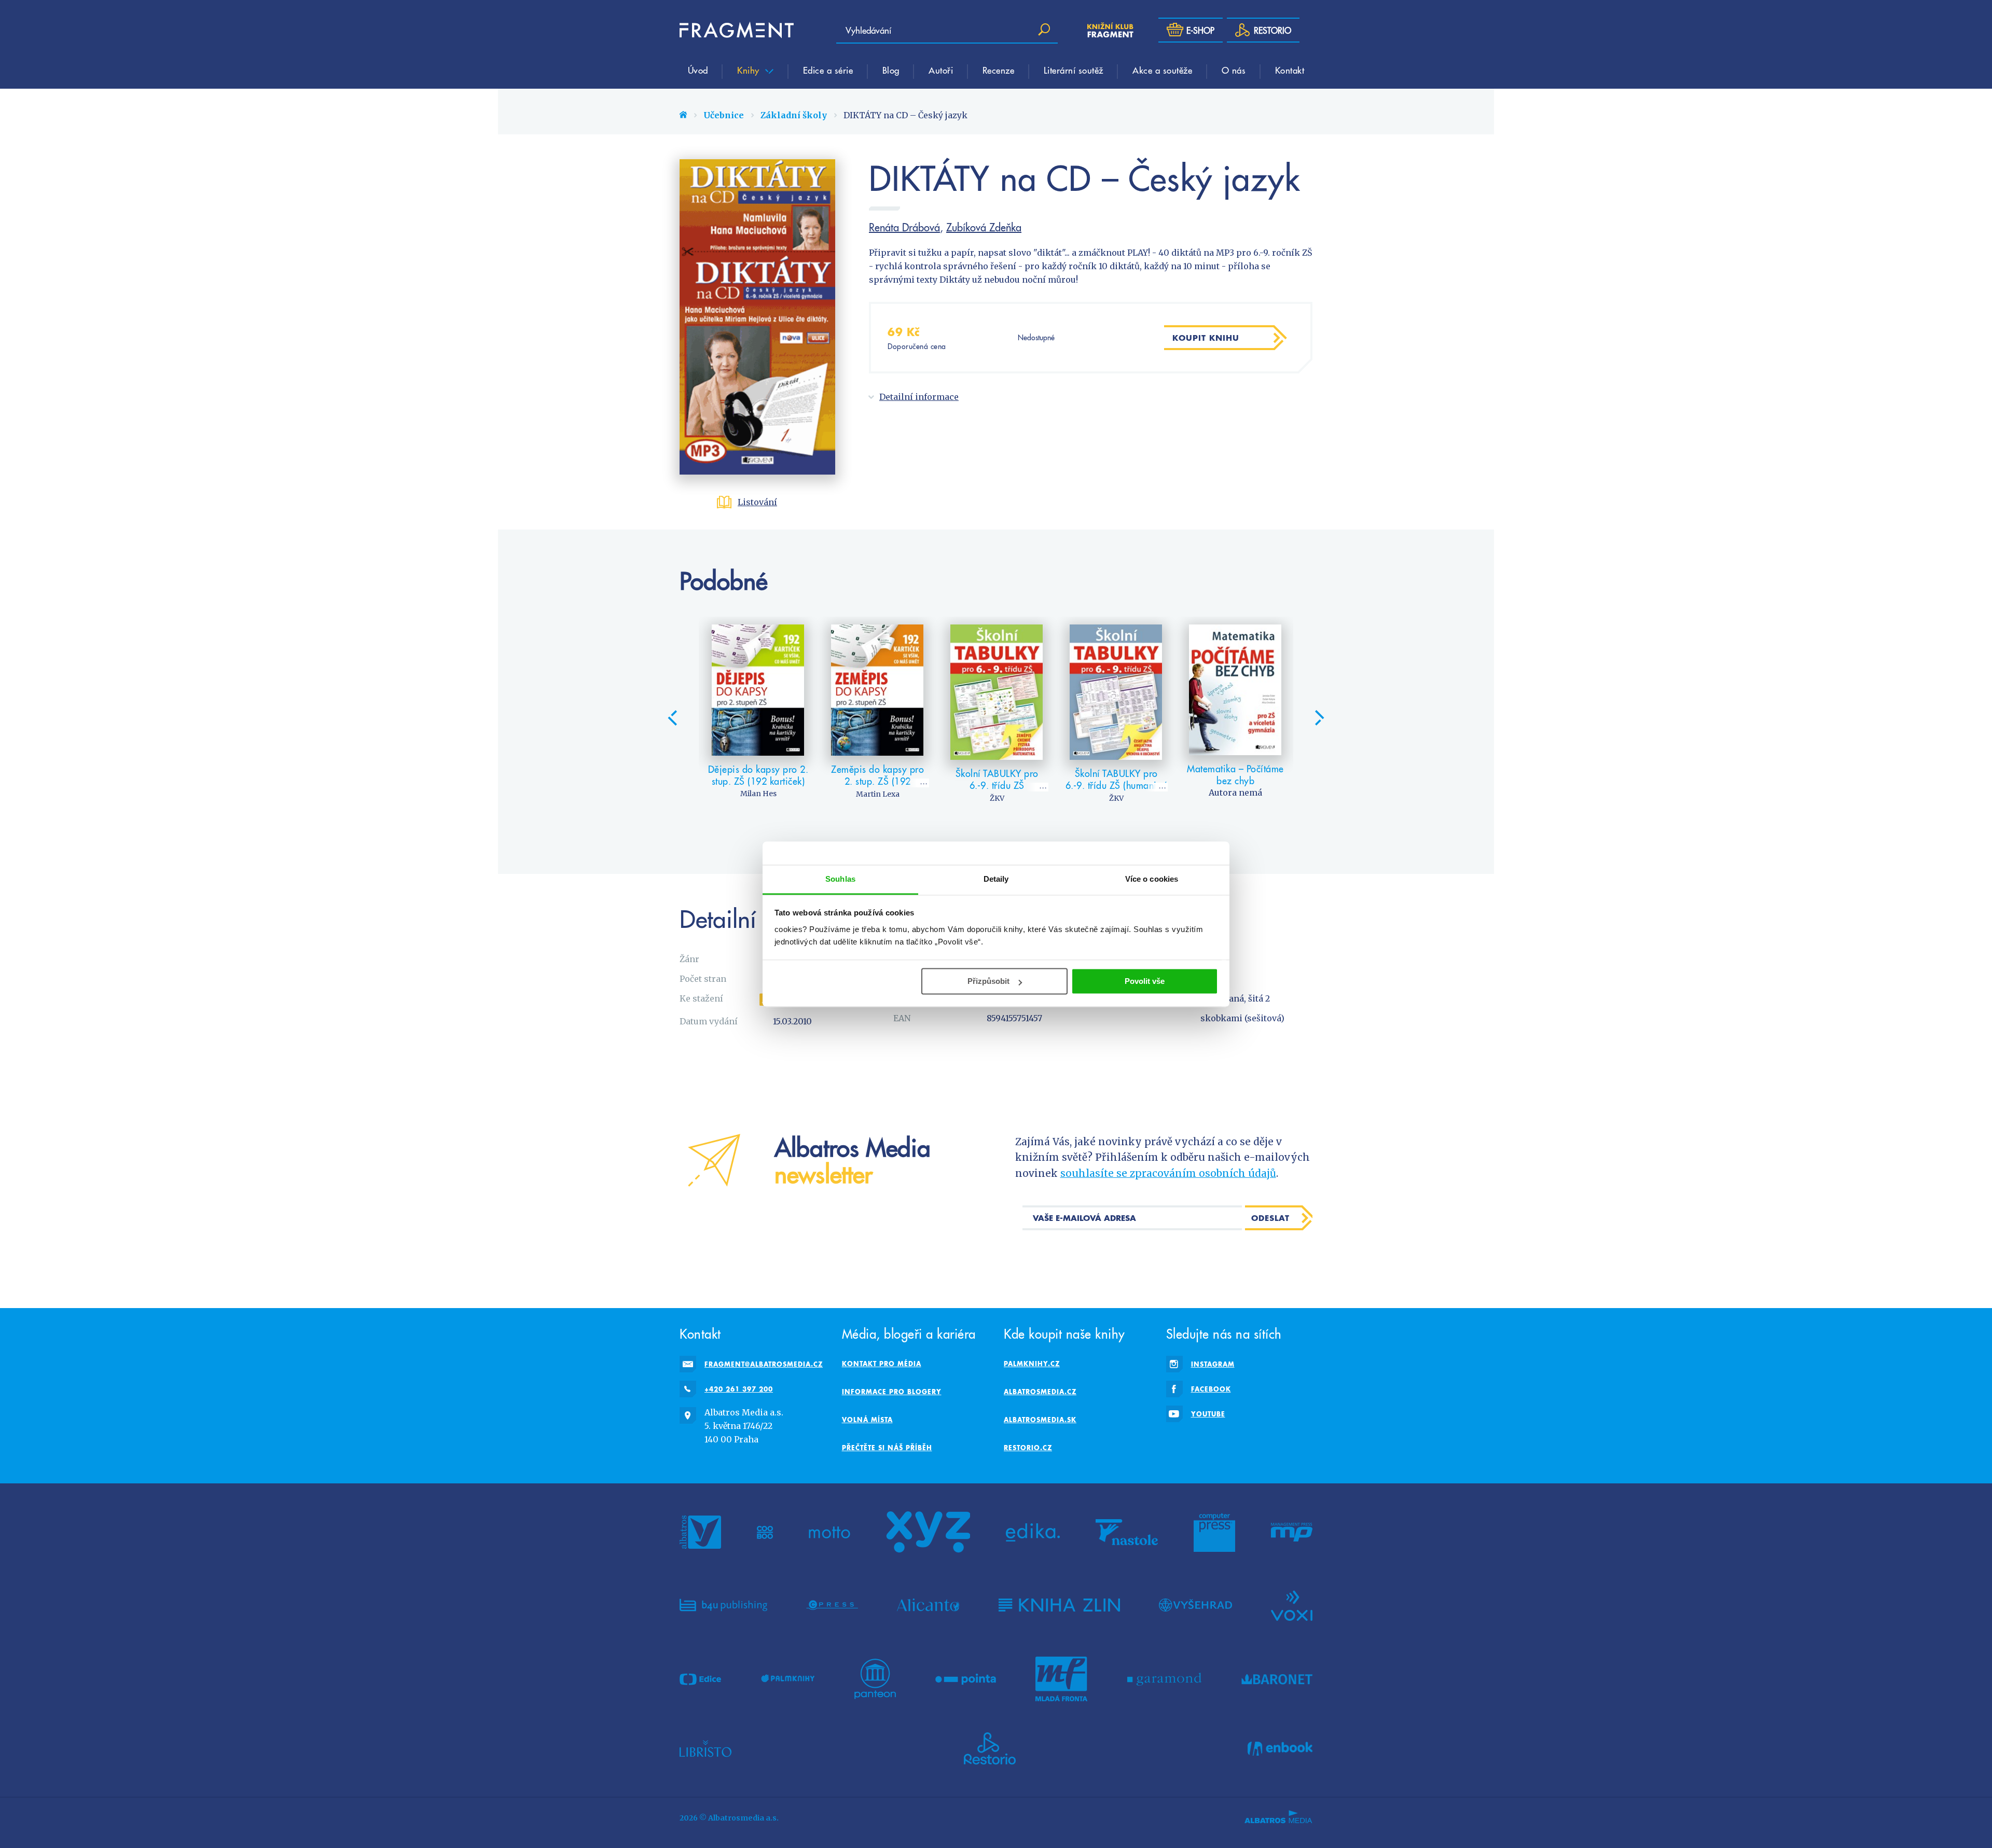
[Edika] (1033, 1532)
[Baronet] (1277, 1679)
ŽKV (997, 798)
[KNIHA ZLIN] (1059, 1605)
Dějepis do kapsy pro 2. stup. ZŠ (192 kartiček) (758, 775)
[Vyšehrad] (1195, 1605)
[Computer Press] (1214, 1532)
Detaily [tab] (996, 879)
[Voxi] (1292, 1605)
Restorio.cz (1028, 1448)
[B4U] (723, 1605)
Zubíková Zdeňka (984, 227)
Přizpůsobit (988, 981)
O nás (1234, 70)
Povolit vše (1145, 981)
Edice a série (828, 70)
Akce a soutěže (1162, 70)
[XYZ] (928, 1532)
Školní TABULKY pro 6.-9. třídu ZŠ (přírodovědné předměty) (997, 791)
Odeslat (1270, 1218)
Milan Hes (758, 794)
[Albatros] (700, 1532)
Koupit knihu (1206, 338)
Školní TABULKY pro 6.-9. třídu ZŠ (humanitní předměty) (1116, 785)
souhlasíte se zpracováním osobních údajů (1168, 1173)
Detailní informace (919, 397)
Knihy (750, 70)
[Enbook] (1280, 1748)
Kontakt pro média (882, 1364)
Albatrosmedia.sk (1040, 1420)
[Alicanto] (928, 1605)
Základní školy (794, 115)
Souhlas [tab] (840, 879)
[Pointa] (966, 1679)
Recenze (999, 70)
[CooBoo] (765, 1532)
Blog (891, 70)
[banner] (737, 30)
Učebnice (724, 115)
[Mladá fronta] (1061, 1679)
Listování (757, 502)
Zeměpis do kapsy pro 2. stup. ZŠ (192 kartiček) (877, 781)
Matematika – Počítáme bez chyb (1235, 775)
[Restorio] (990, 1748)
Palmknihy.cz (1032, 1364)
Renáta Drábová (904, 227)
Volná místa (867, 1420)
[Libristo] (706, 1748)
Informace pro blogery (892, 1392)
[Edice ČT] (700, 1679)
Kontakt (1290, 70)
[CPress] (832, 1605)
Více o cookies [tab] (1152, 879)
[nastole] (1127, 1532)
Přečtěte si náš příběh (887, 1448)
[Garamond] (1164, 1679)
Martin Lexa (878, 794)
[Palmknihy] (788, 1679)
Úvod (698, 70)
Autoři (941, 70)
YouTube (1208, 1414)
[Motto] (829, 1532)
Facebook (1211, 1389)
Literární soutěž (1074, 70)
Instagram (1213, 1364)
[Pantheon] (875, 1679)
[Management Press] (1292, 1532)
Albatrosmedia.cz (1040, 1392)
